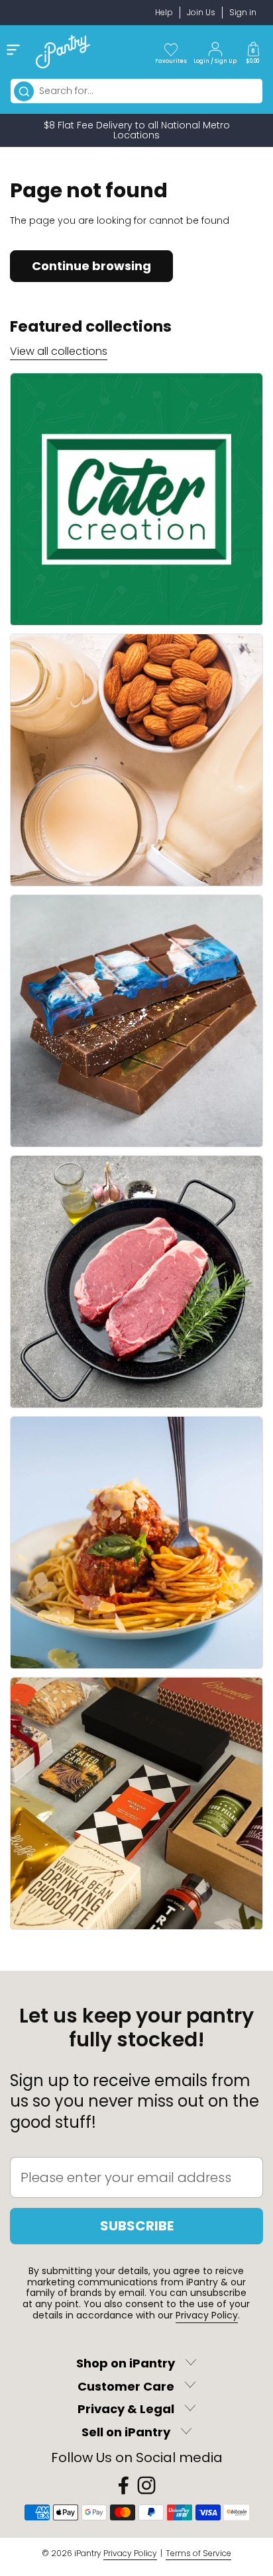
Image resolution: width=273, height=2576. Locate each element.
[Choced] (136, 1021)
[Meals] (136, 1543)
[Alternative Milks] (136, 760)
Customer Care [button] (126, 2386)
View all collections (59, 351)
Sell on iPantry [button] (126, 2433)
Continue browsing (91, 266)
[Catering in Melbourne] (136, 499)
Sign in (243, 12)
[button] (253, 52)
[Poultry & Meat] (136, 1282)
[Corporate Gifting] (136, 1803)
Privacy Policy (207, 2315)
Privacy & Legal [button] (126, 2409)
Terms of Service (198, 2553)
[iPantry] (63, 52)
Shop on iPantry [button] (126, 2364)
